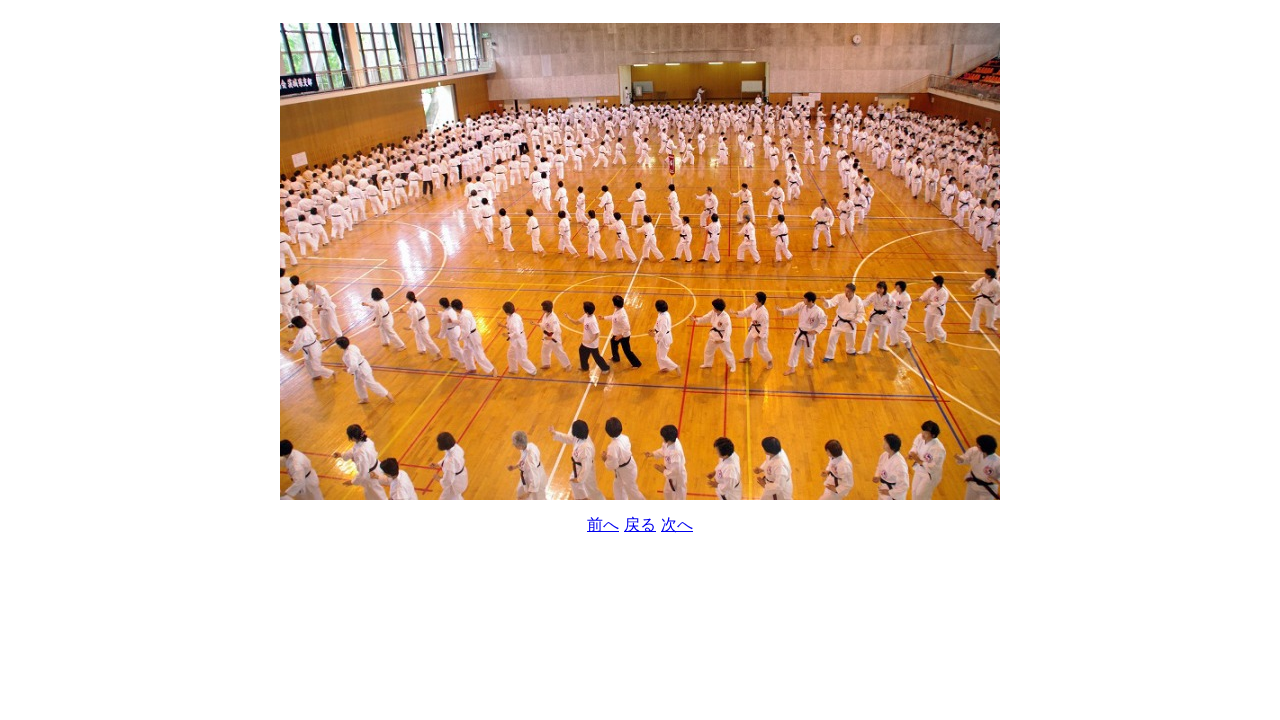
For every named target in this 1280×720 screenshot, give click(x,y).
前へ (603, 524)
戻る (640, 524)
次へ (677, 524)
